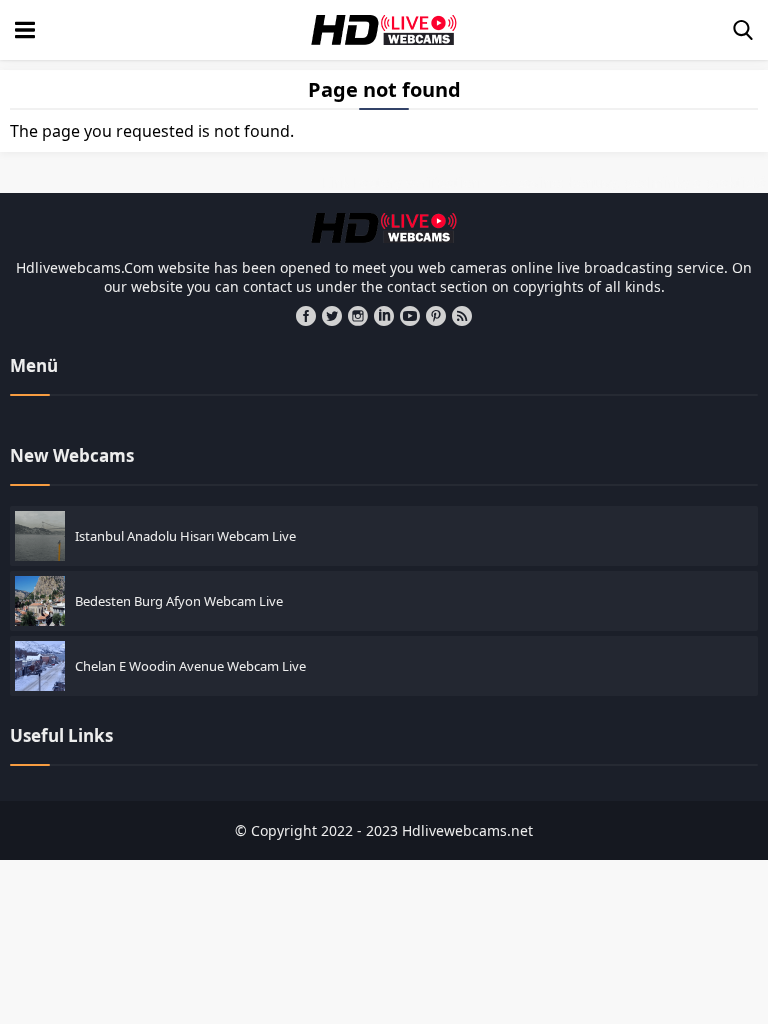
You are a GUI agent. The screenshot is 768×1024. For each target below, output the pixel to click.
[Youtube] (410, 316)
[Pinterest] (436, 316)
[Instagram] (358, 316)
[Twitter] (332, 316)
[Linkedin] (384, 316)
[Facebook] (306, 316)
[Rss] (462, 316)
